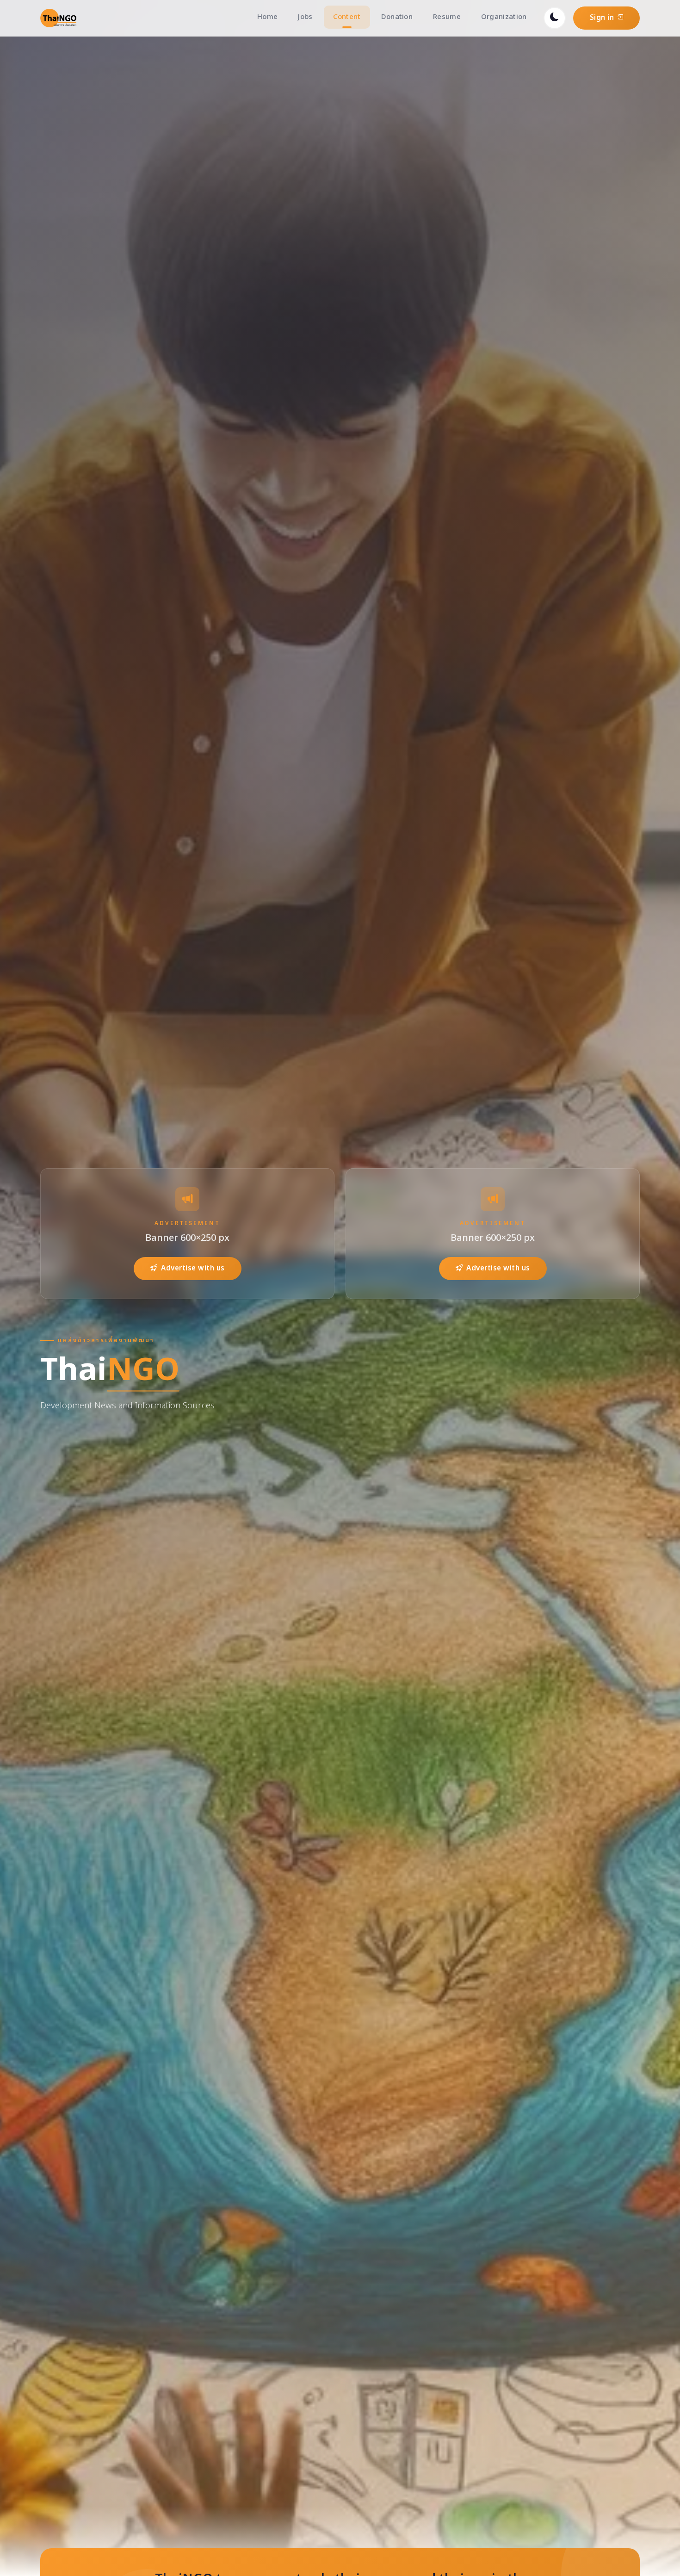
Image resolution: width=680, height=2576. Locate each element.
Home (267, 17)
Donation (397, 17)
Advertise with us (193, 1268)
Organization (504, 17)
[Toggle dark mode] (555, 18)
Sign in (603, 18)
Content (347, 17)
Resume (447, 17)
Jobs (305, 17)
